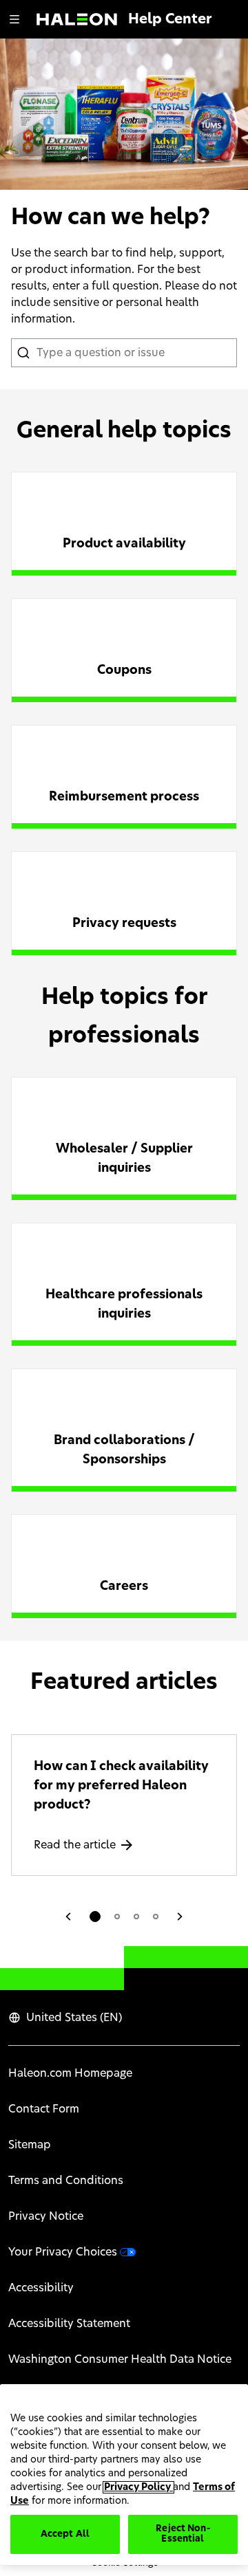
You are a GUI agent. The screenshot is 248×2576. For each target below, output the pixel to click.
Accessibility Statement (69, 2324)
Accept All (65, 2534)
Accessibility (41, 2288)
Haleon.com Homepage (70, 2073)
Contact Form (44, 2109)
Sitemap (30, 2145)
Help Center (170, 19)
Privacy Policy (138, 2487)
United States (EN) (74, 2018)
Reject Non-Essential (183, 2534)
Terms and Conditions (66, 2181)
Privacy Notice (46, 2216)
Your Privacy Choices (63, 2252)
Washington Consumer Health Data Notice (120, 2359)
